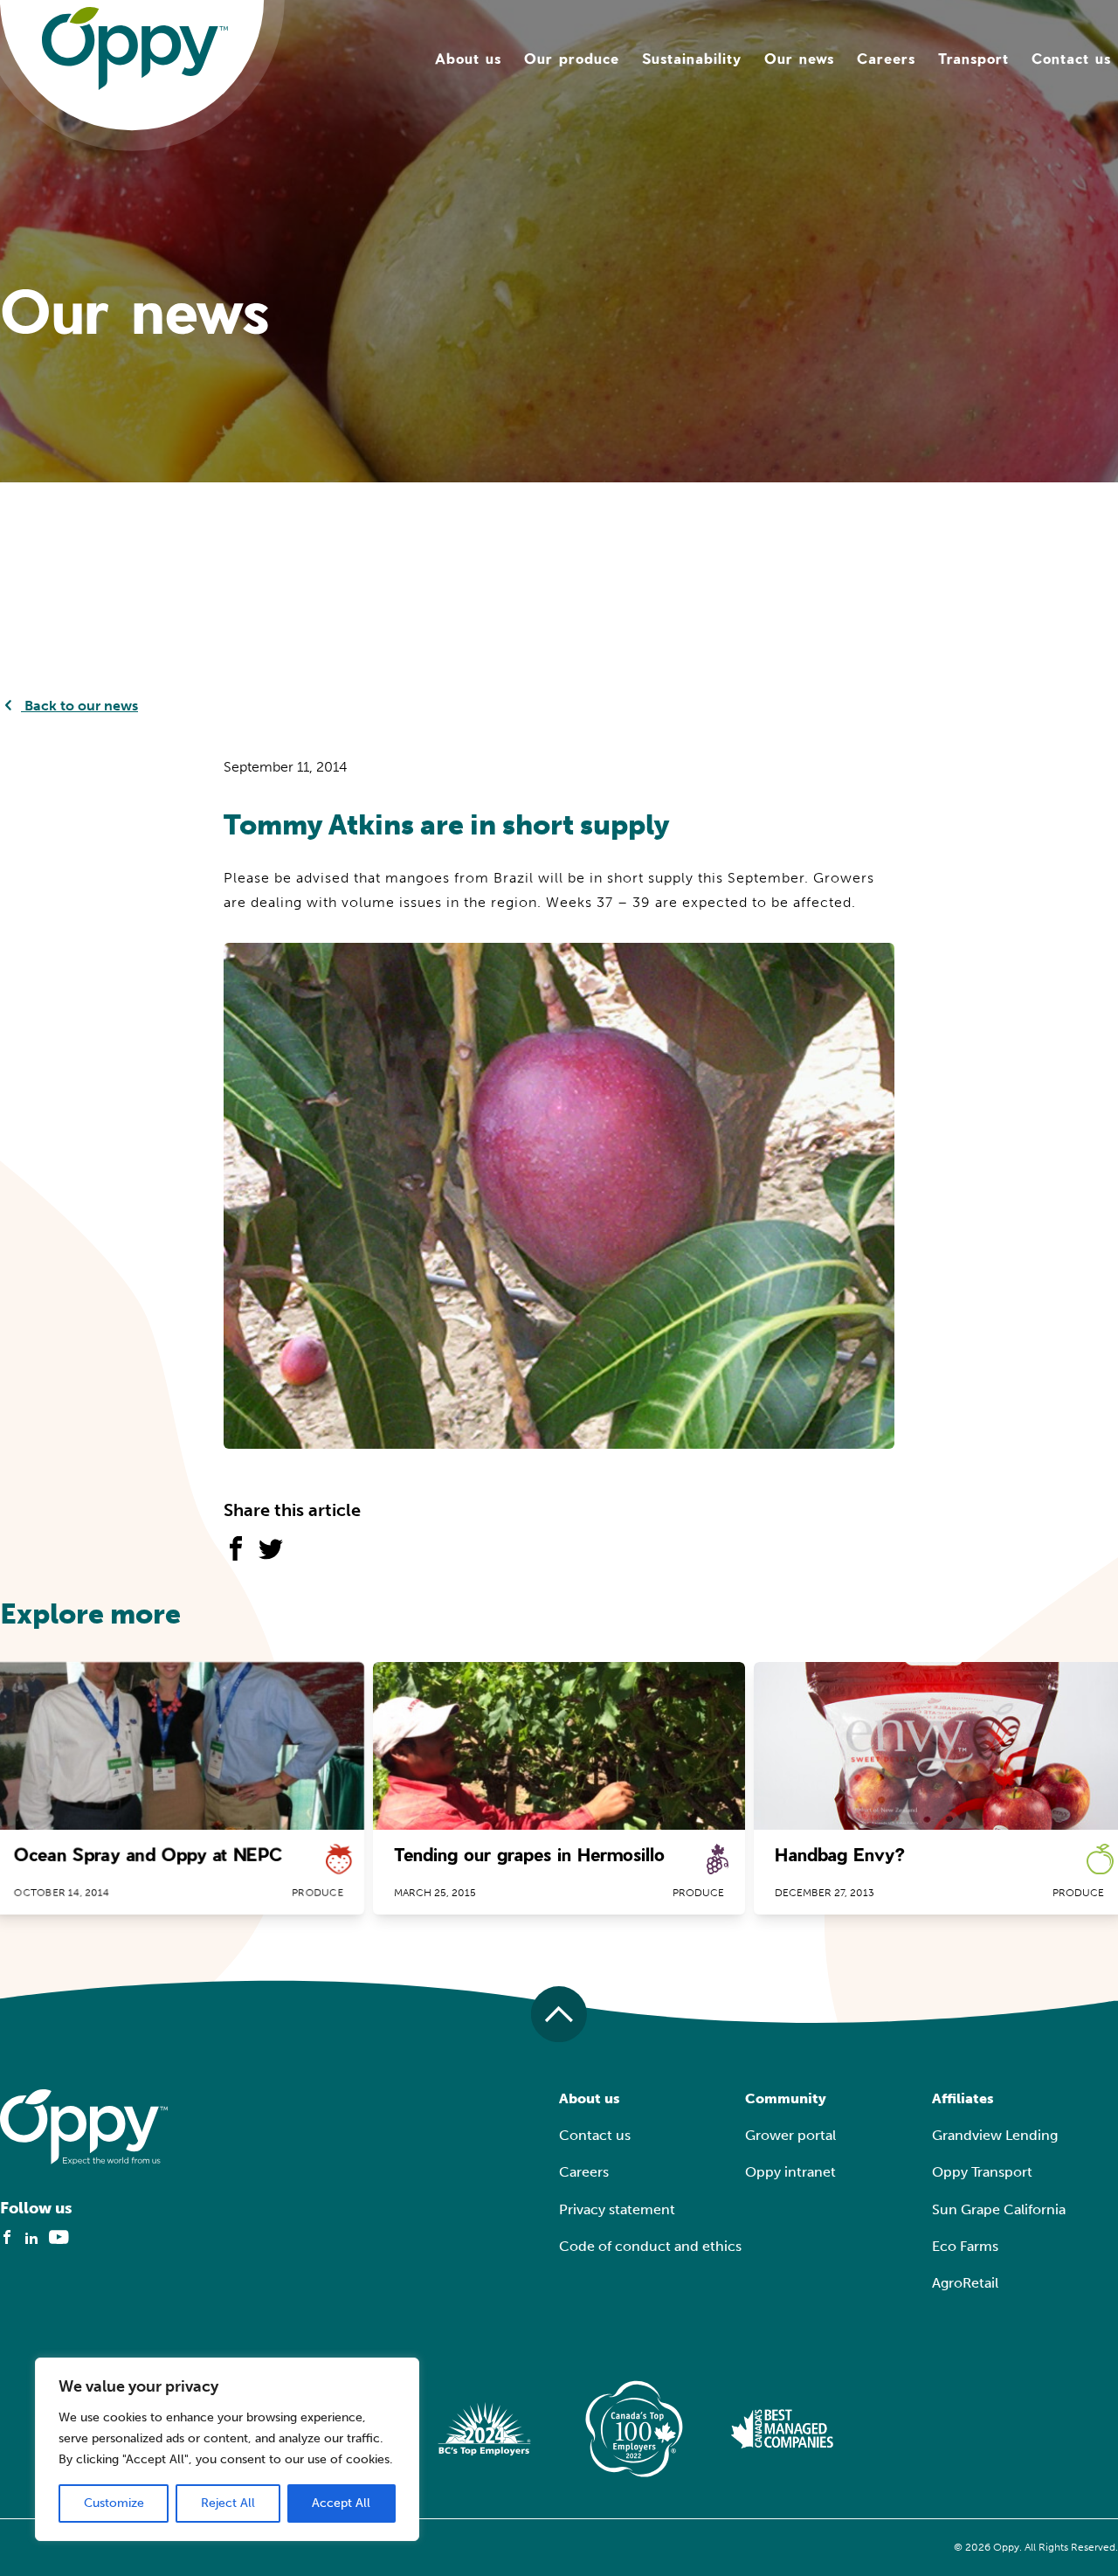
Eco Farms (965, 2246)
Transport (973, 58)
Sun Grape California (999, 2209)
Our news (799, 58)
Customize (114, 2503)
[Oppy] (135, 48)
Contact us (1071, 58)
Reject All (228, 2503)
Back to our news (79, 706)
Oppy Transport (982, 2172)
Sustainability (692, 58)
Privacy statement (617, 2209)
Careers (886, 58)
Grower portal (790, 2135)
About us (468, 58)
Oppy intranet (790, 2172)
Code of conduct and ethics (650, 2246)
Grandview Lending (995, 2135)
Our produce (572, 58)
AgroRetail (965, 2283)
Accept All (341, 2503)
